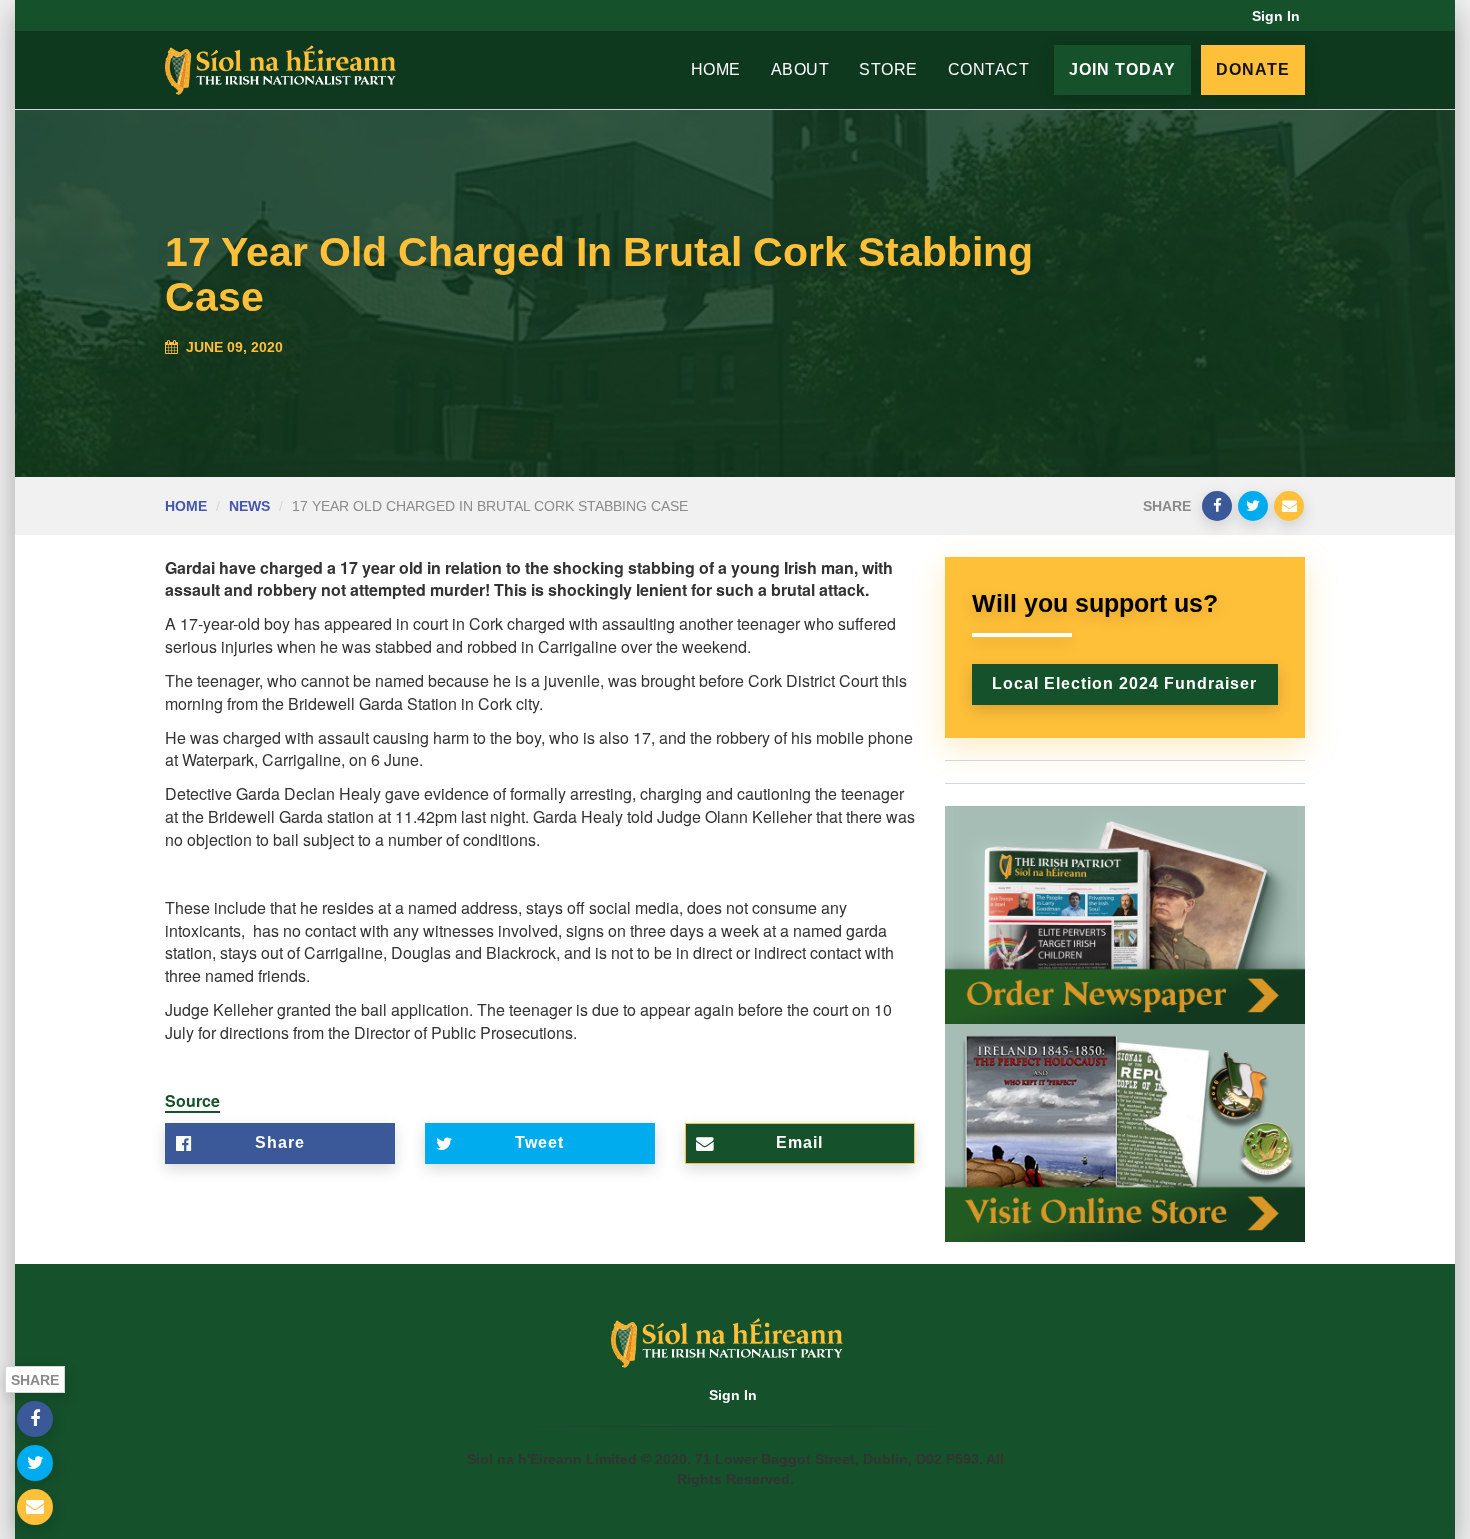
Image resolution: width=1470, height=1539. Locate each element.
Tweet (539, 1142)
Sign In (1276, 16)
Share (280, 1142)
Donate (1253, 69)
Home (716, 69)
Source (192, 1100)
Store (888, 69)
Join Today (1122, 69)
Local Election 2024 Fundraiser (1124, 683)
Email (799, 1142)
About (800, 69)
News (249, 506)
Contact (989, 69)
